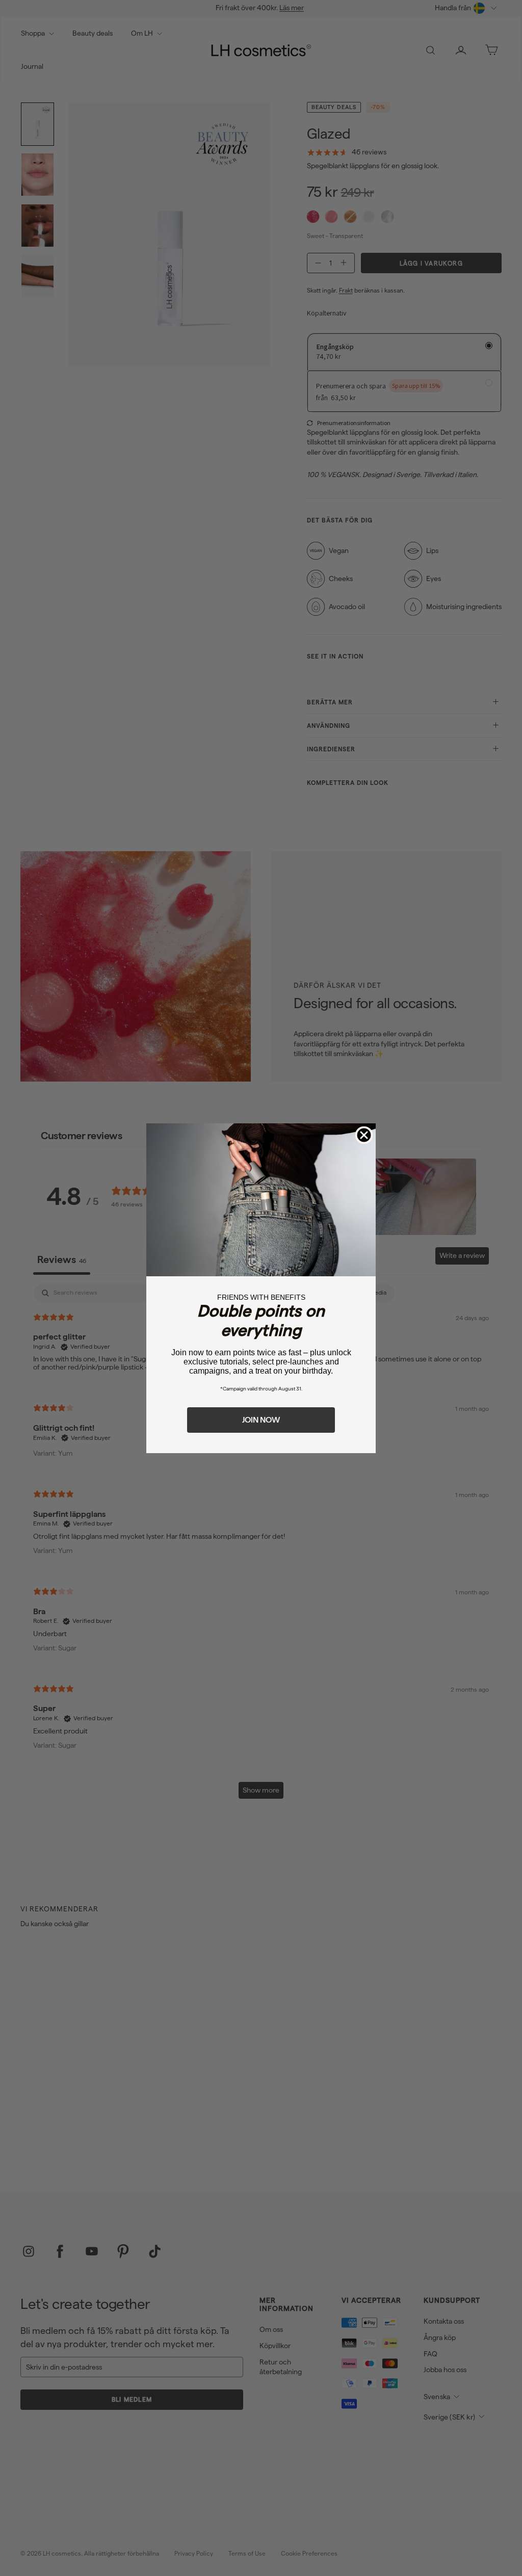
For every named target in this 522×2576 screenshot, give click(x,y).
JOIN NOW (261, 1420)
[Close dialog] (364, 1135)
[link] (261, 1200)
